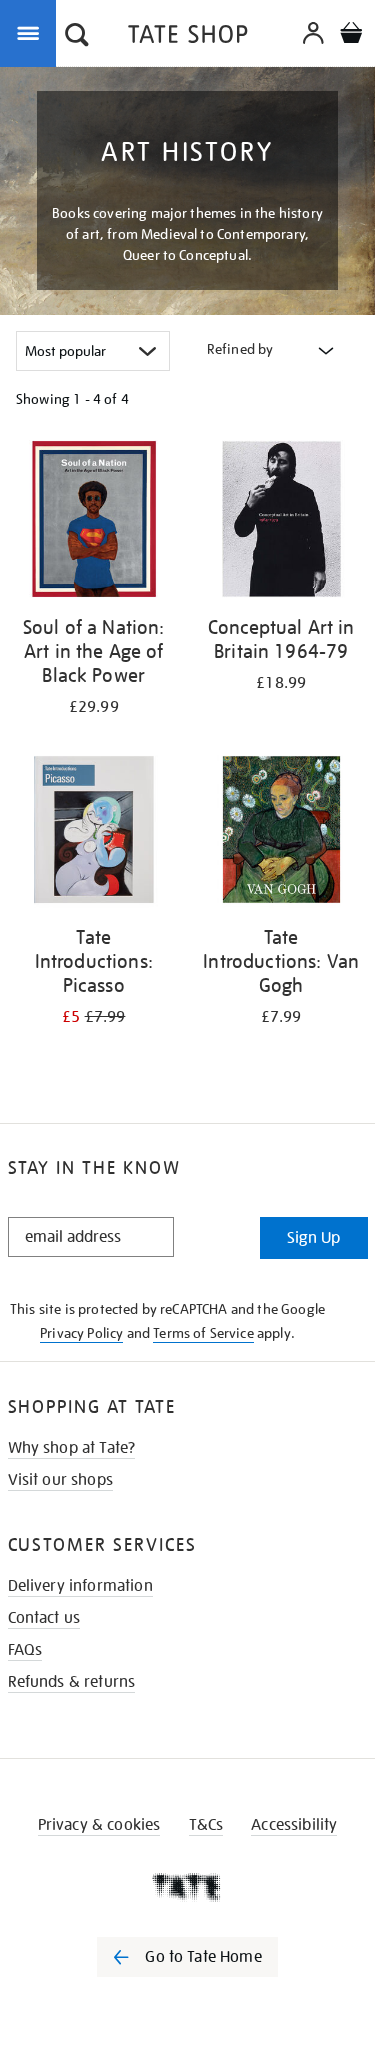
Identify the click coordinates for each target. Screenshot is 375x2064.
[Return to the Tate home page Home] (188, 37)
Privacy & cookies (99, 1825)
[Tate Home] (187, 1887)
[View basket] (351, 35)
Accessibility (294, 1825)
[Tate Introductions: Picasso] (94, 833)
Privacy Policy (81, 1333)
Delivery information (80, 1586)
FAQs (25, 1650)
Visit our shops (60, 1480)
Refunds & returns (72, 1682)
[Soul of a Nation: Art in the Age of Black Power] (94, 522)
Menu (32, 32)
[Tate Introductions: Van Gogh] (282, 833)
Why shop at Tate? (72, 1448)
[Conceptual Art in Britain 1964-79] (282, 522)
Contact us (44, 1618)
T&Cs (206, 1825)
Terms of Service (203, 1333)
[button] (77, 37)
